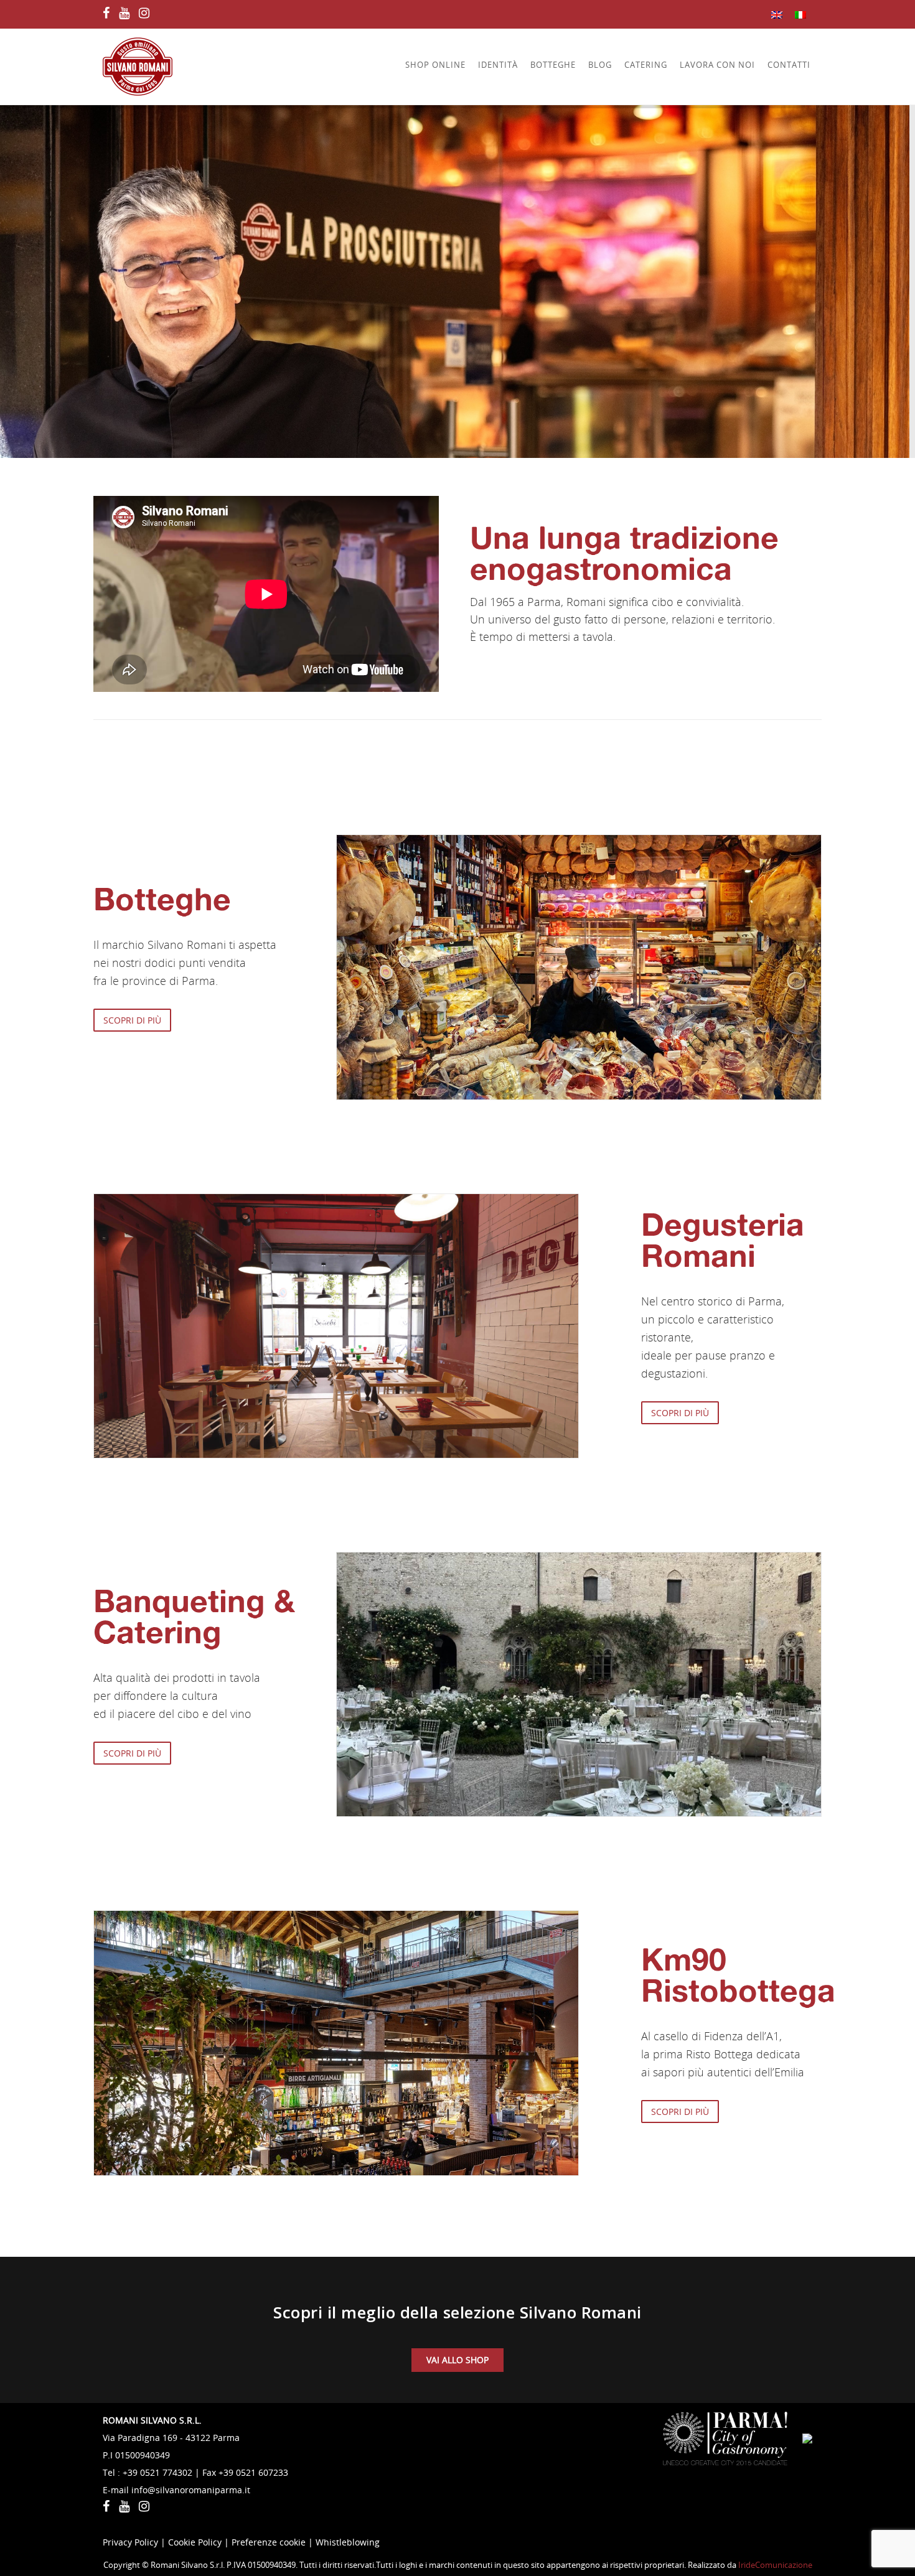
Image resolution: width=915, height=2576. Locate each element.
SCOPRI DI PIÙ (132, 1020)
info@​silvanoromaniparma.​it (191, 2490)
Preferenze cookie (269, 2542)
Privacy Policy (130, 2542)
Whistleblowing (348, 2542)
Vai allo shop (457, 2360)
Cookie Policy (195, 2542)
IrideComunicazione (775, 2565)
